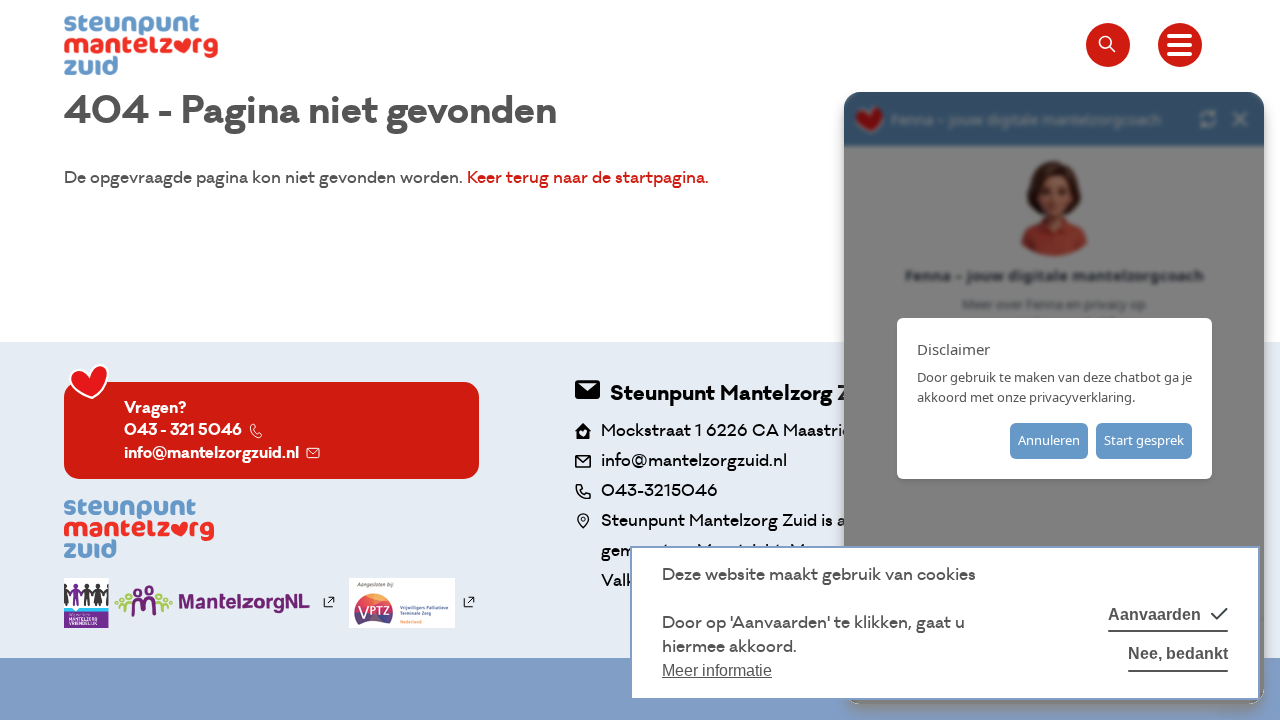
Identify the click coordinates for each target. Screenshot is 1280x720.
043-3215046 (659, 490)
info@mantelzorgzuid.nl (211, 452)
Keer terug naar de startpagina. (588, 177)
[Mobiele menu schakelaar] (1179, 45)
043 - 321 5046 (183, 429)
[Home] (141, 45)
